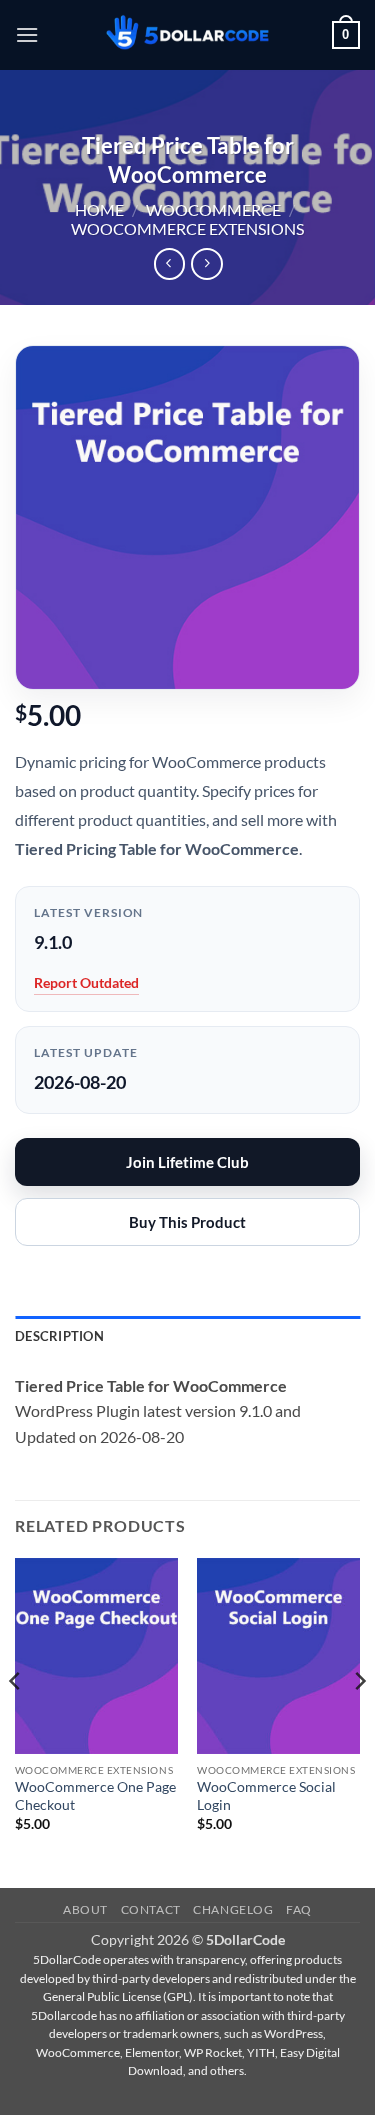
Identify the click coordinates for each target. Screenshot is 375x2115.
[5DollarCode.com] (188, 35)
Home (99, 209)
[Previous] (16, 1720)
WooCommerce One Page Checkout (95, 1796)
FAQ (299, 1909)
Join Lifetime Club (187, 1162)
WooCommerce (213, 209)
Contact (151, 1909)
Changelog (233, 1909)
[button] (27, 34)
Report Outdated (86, 982)
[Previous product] (206, 263)
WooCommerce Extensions (187, 228)
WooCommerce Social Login (266, 1796)
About (85, 1909)
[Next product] (169, 263)
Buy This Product (187, 1222)
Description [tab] (59, 1336)
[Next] (359, 1720)
